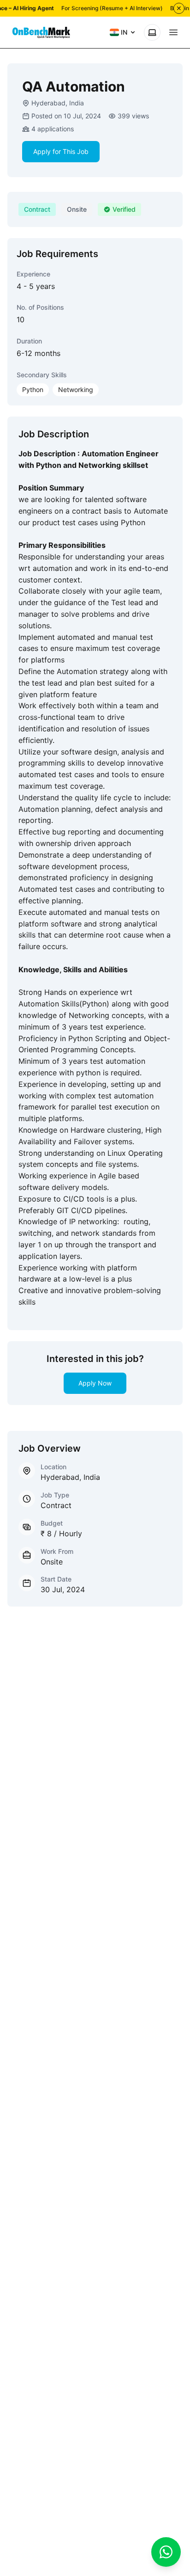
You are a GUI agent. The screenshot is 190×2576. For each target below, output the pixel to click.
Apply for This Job (61, 151)
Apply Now (95, 1383)
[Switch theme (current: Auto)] (152, 32)
